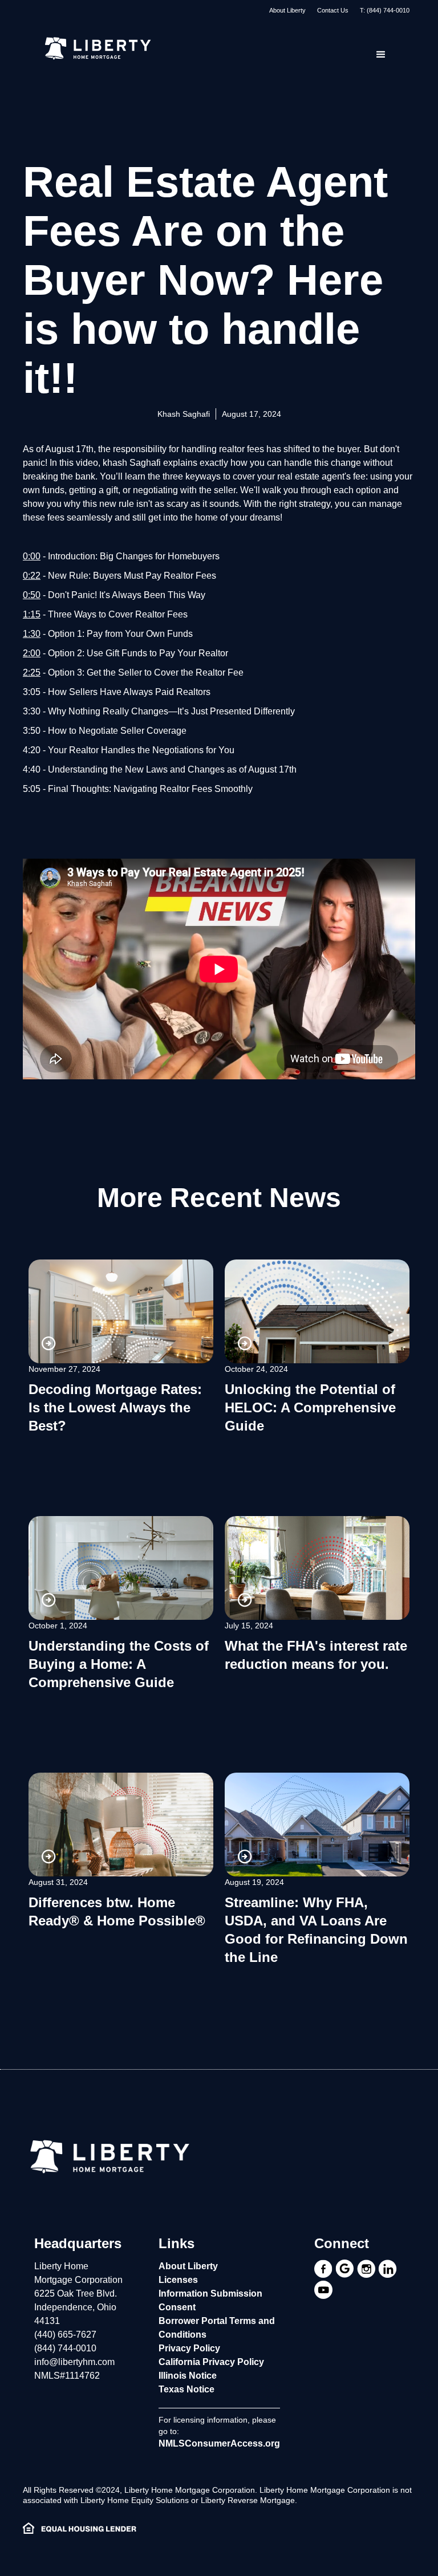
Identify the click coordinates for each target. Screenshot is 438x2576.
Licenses (178, 2280)
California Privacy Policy (211, 2362)
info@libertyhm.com (74, 2362)
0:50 (32, 595)
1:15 (32, 614)
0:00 (32, 556)
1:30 (32, 634)
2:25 (32, 673)
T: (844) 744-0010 (385, 10)
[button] (381, 55)
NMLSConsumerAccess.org (219, 2443)
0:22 (32, 576)
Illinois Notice (188, 2376)
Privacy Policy (189, 2348)
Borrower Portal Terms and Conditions (217, 2328)
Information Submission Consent (210, 2300)
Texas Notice (186, 2389)
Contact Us (333, 10)
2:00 (32, 653)
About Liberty (287, 10)
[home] (97, 49)
